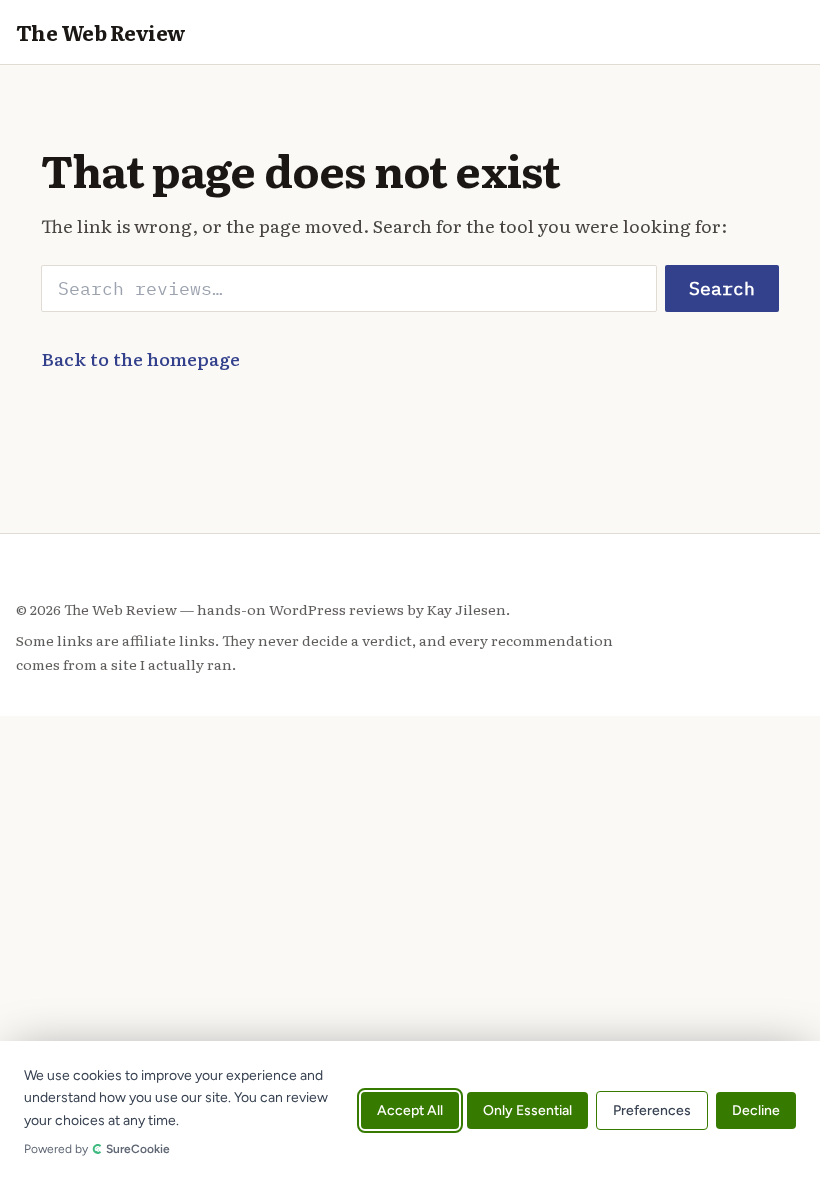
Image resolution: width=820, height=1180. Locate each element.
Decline (756, 1110)
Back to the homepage (140, 358)
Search (722, 288)
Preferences (652, 1110)
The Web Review (101, 32)
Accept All (410, 1110)
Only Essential (527, 1110)
